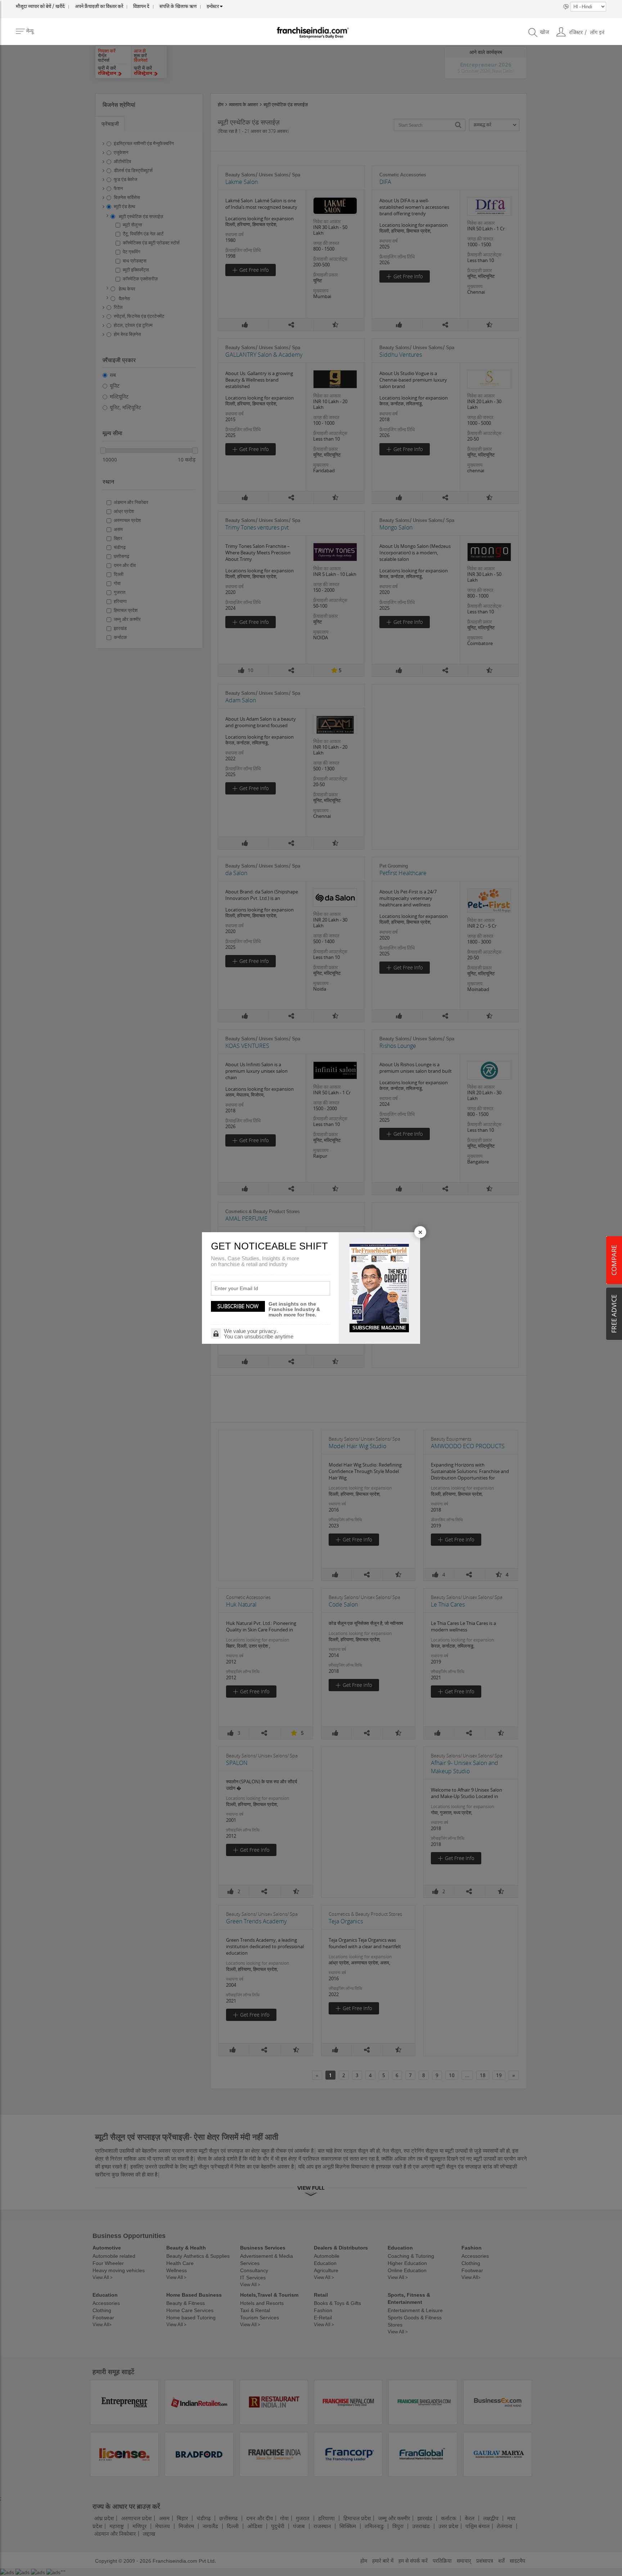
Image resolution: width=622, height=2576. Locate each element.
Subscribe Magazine (379, 1328)
